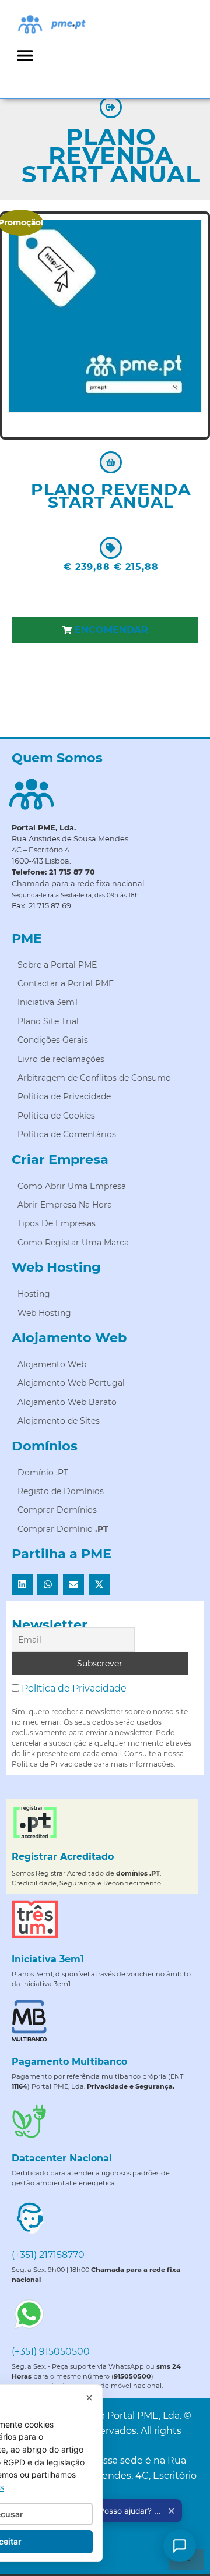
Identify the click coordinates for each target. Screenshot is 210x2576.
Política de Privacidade (74, 1688)
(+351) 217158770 (48, 2255)
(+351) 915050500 (51, 2352)
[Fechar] (89, 2398)
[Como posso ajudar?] (180, 2546)
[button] (25, 55)
